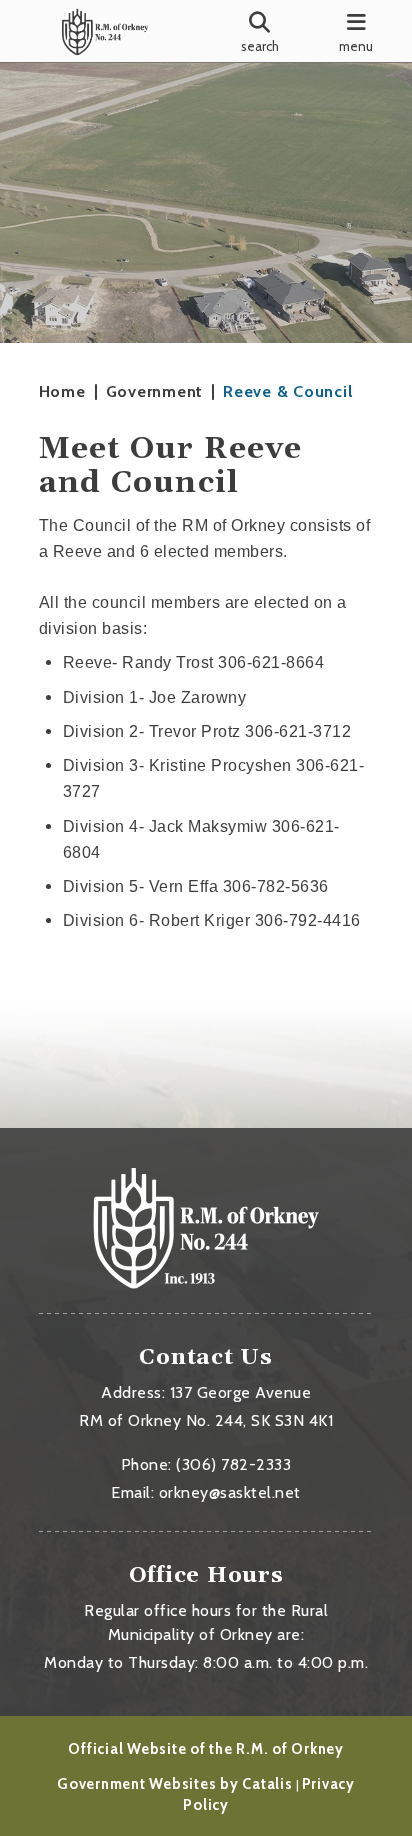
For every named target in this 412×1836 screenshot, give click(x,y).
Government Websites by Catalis (175, 1784)
